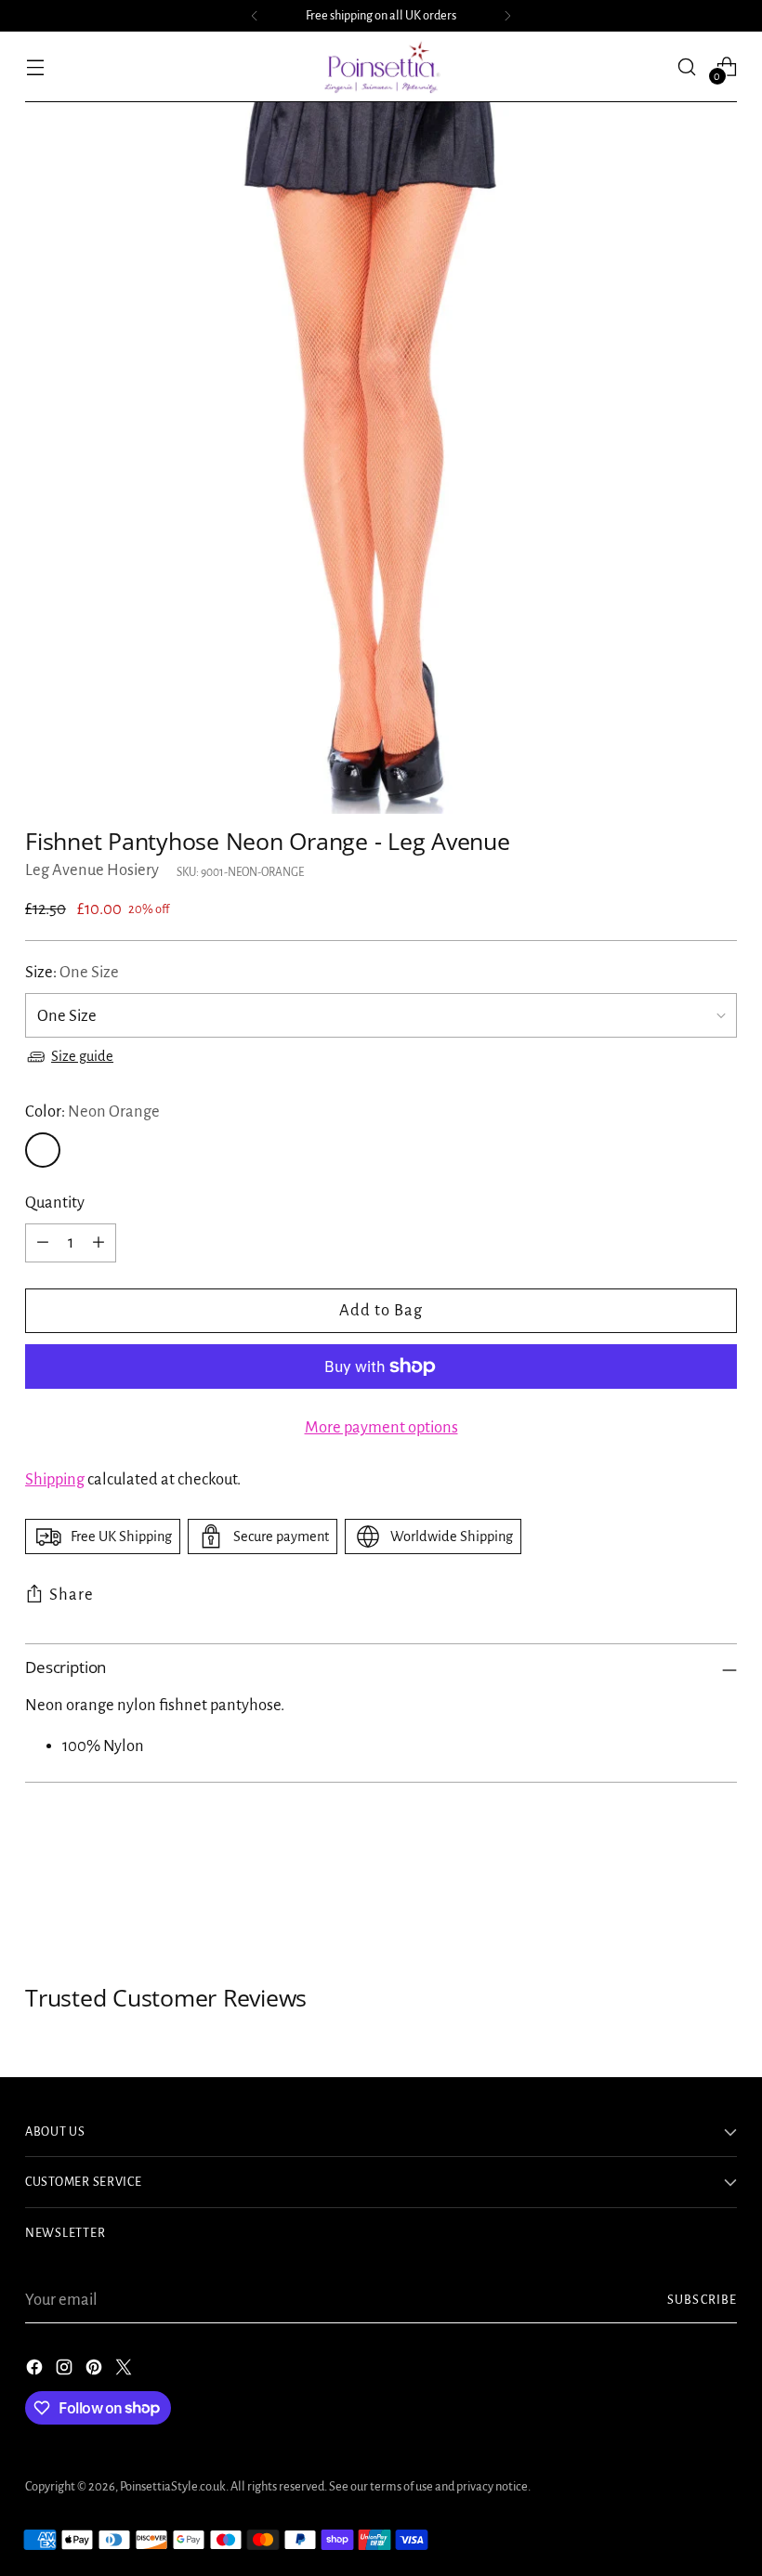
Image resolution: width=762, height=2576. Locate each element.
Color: (92, 1111)
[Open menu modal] (35, 66)
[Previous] (255, 16)
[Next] (507, 16)
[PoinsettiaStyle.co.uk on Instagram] (66, 2371)
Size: (72, 972)
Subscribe (702, 2300)
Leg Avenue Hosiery (92, 870)
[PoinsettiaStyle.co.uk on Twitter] (125, 2371)
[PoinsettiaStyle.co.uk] (381, 67)
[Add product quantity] (99, 1243)
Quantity (55, 1203)
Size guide (82, 1056)
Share (72, 1595)
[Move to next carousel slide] (721, 1884)
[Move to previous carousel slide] (678, 1885)
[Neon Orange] (43, 1150)
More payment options (381, 1427)
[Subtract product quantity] (43, 1243)
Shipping (55, 1479)
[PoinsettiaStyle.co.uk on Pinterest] (96, 2371)
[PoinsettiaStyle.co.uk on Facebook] (36, 2371)
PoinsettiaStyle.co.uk (173, 2486)
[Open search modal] (687, 66)
